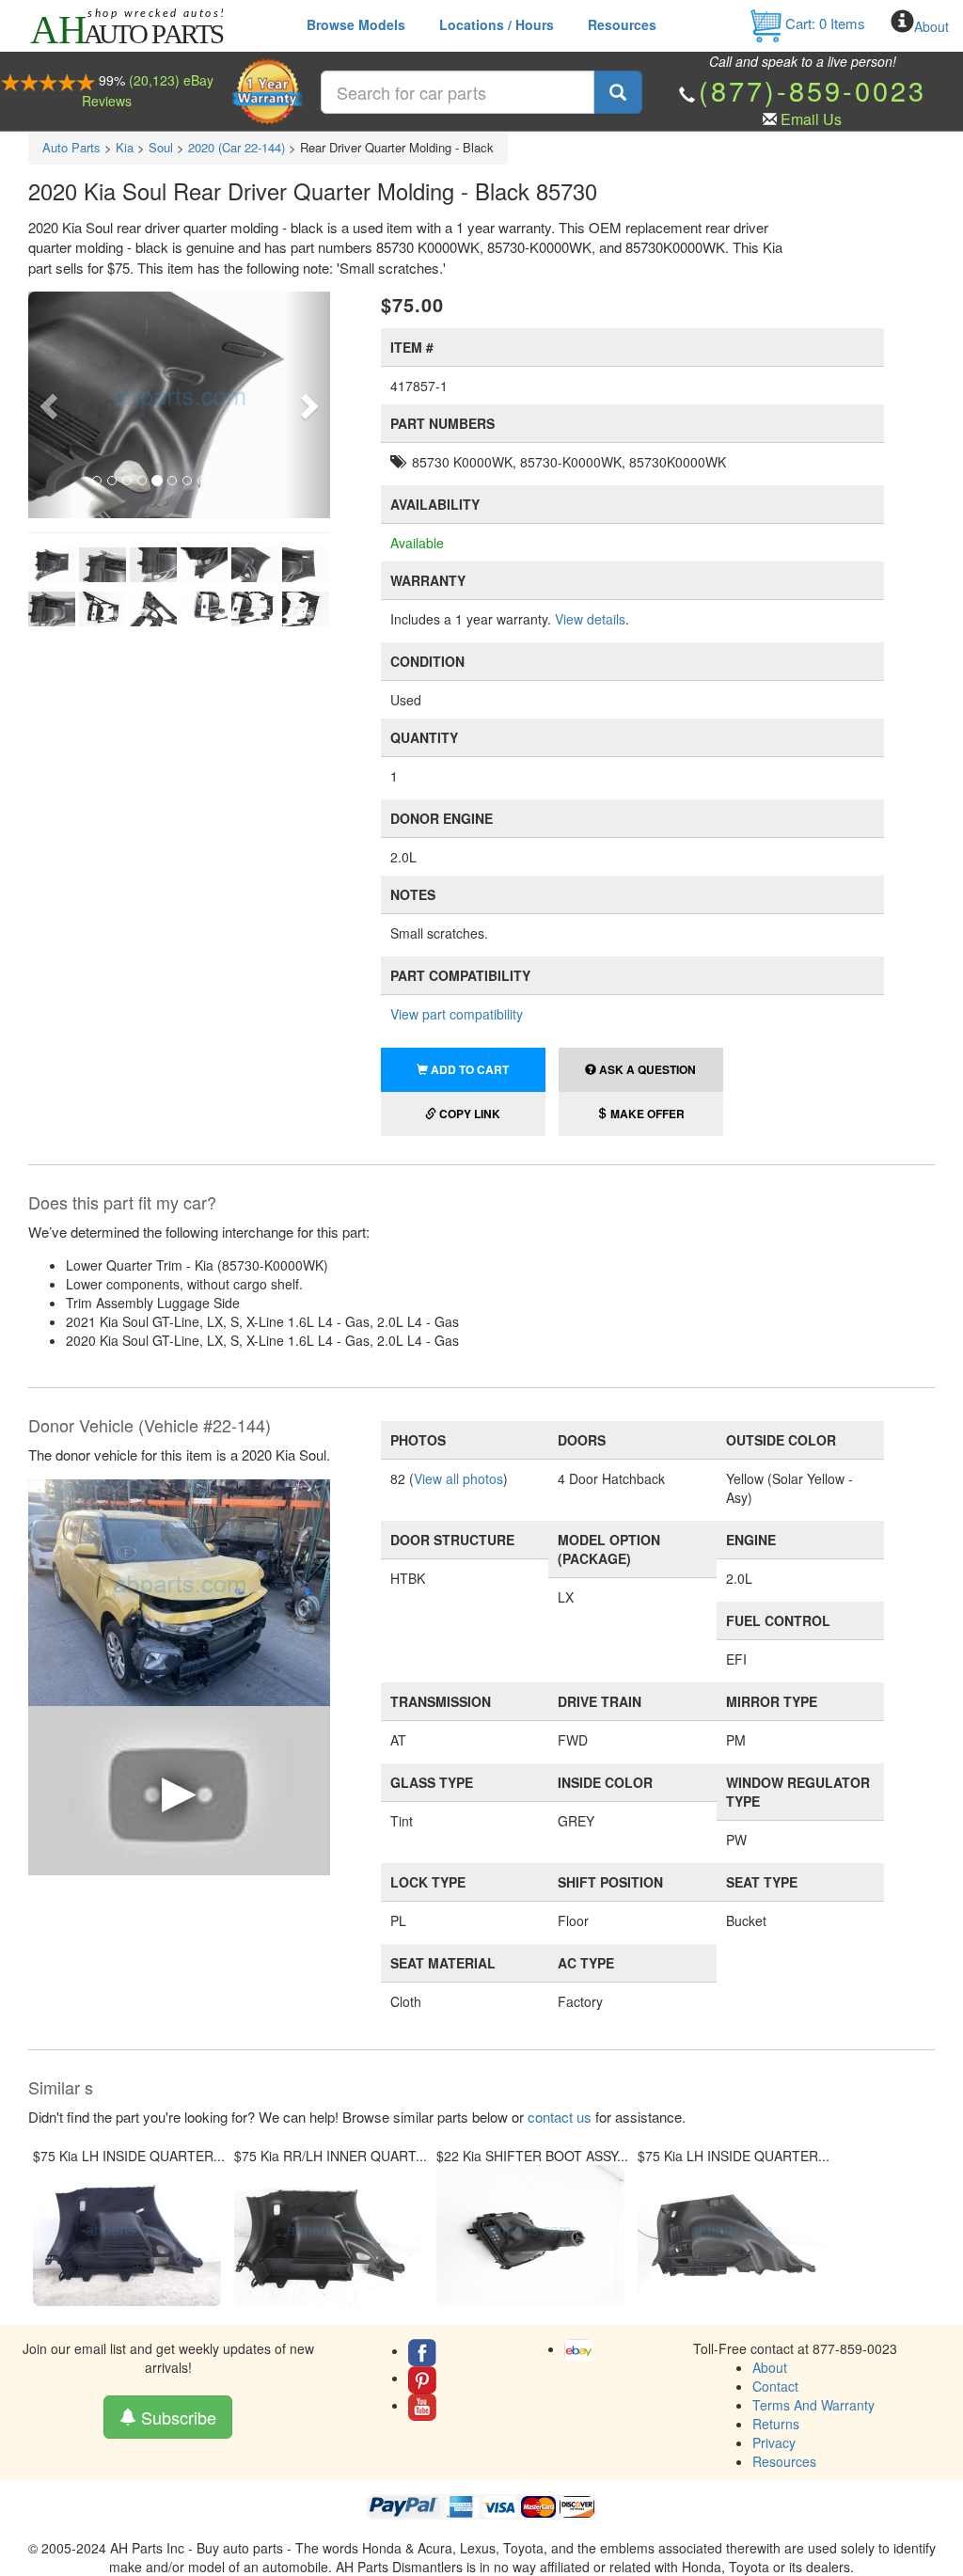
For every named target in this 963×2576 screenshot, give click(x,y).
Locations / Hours (497, 24)
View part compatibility (457, 1014)
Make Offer (646, 1114)
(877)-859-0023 (813, 90)
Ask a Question (646, 1069)
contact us (560, 2117)
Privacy (774, 2442)
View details (590, 619)
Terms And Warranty (813, 2405)
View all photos (458, 1478)
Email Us (811, 119)
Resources (622, 24)
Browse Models (356, 24)
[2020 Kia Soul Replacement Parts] (179, 1590)
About (931, 26)
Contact (775, 2386)
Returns (776, 2424)
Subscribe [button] (176, 2417)
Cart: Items (823, 23)
